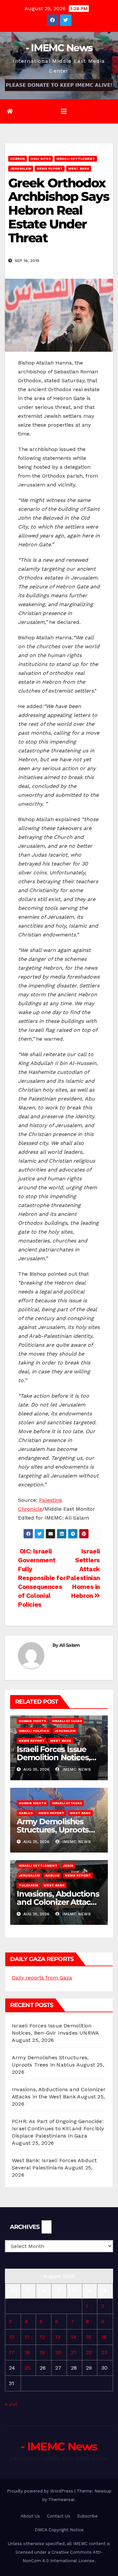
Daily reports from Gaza (42, 1978)
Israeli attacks (67, 1721)
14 (74, 2337)
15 (88, 2337)
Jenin (68, 1866)
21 (73, 2352)
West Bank (79, 168)
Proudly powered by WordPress (41, 2491)
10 (12, 2337)
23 (104, 2352)
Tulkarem (28, 1885)
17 (12, 2352)
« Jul (11, 2404)
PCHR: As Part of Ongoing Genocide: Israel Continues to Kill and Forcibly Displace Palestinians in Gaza (58, 2128)
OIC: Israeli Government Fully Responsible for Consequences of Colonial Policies (42, 1578)
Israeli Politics (34, 1731)
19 (42, 2352)
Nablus (26, 1813)
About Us (30, 2516)
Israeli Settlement (76, 159)
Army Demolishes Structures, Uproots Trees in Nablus (53, 1830)
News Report (50, 168)
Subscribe (87, 2516)
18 (27, 2352)
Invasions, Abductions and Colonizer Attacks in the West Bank (58, 1902)
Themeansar (61, 2500)
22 (89, 2352)
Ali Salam (70, 1645)
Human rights (32, 1721)
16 (104, 2337)
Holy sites (41, 159)
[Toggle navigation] (64, 111)
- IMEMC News (59, 48)
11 (27, 2337)
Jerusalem (21, 168)
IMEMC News (76, 1769)
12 (42, 2337)
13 (58, 2337)
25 (28, 2368)
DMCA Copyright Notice (59, 2530)
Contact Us (59, 2516)
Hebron (18, 159)
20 (58, 2352)
